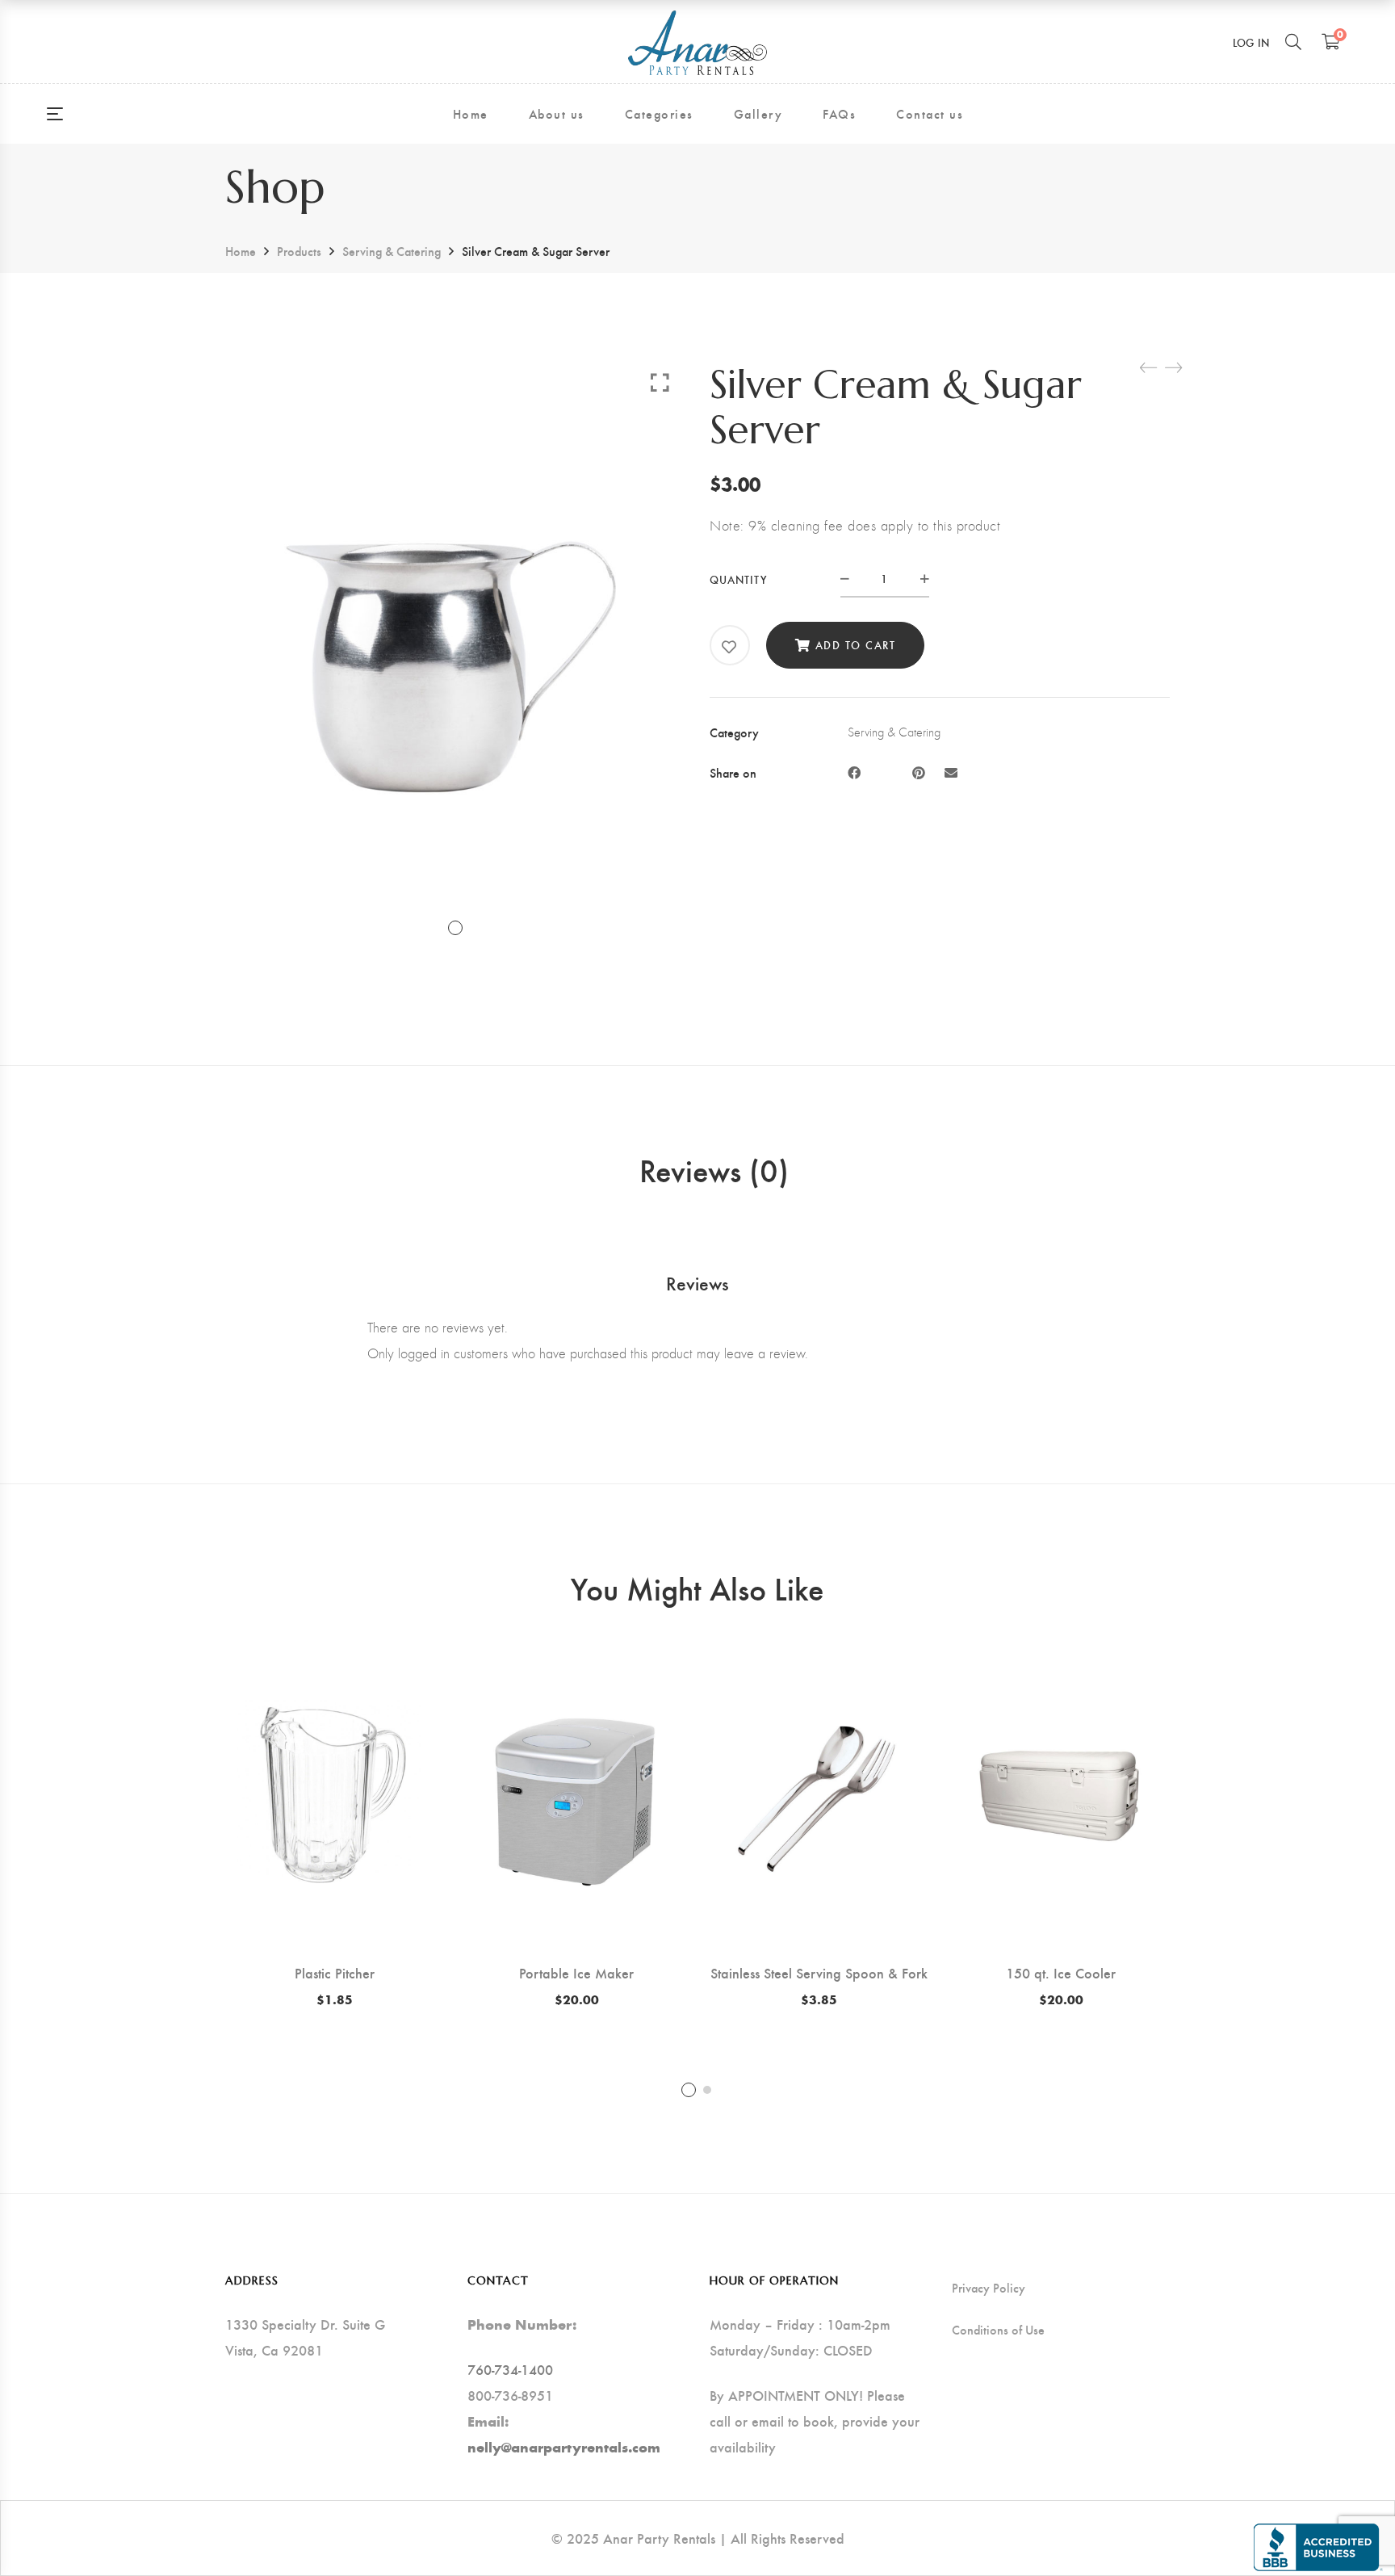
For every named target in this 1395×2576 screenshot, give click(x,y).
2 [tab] (707, 2090)
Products (299, 251)
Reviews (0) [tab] (714, 1169)
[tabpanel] (334, 1828)
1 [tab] (689, 2090)
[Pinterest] (919, 772)
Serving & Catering (392, 251)
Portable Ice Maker (576, 1972)
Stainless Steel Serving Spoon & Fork (819, 1972)
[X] (886, 772)
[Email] (951, 772)
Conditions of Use (998, 2330)
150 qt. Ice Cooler (1061, 1972)
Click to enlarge (660, 382)
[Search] (1293, 41)
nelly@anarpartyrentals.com (564, 2447)
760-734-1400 (510, 2369)
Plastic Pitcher (335, 1972)
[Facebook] (854, 772)
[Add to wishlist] (730, 647)
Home (241, 251)
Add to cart (856, 645)
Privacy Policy (989, 2288)
